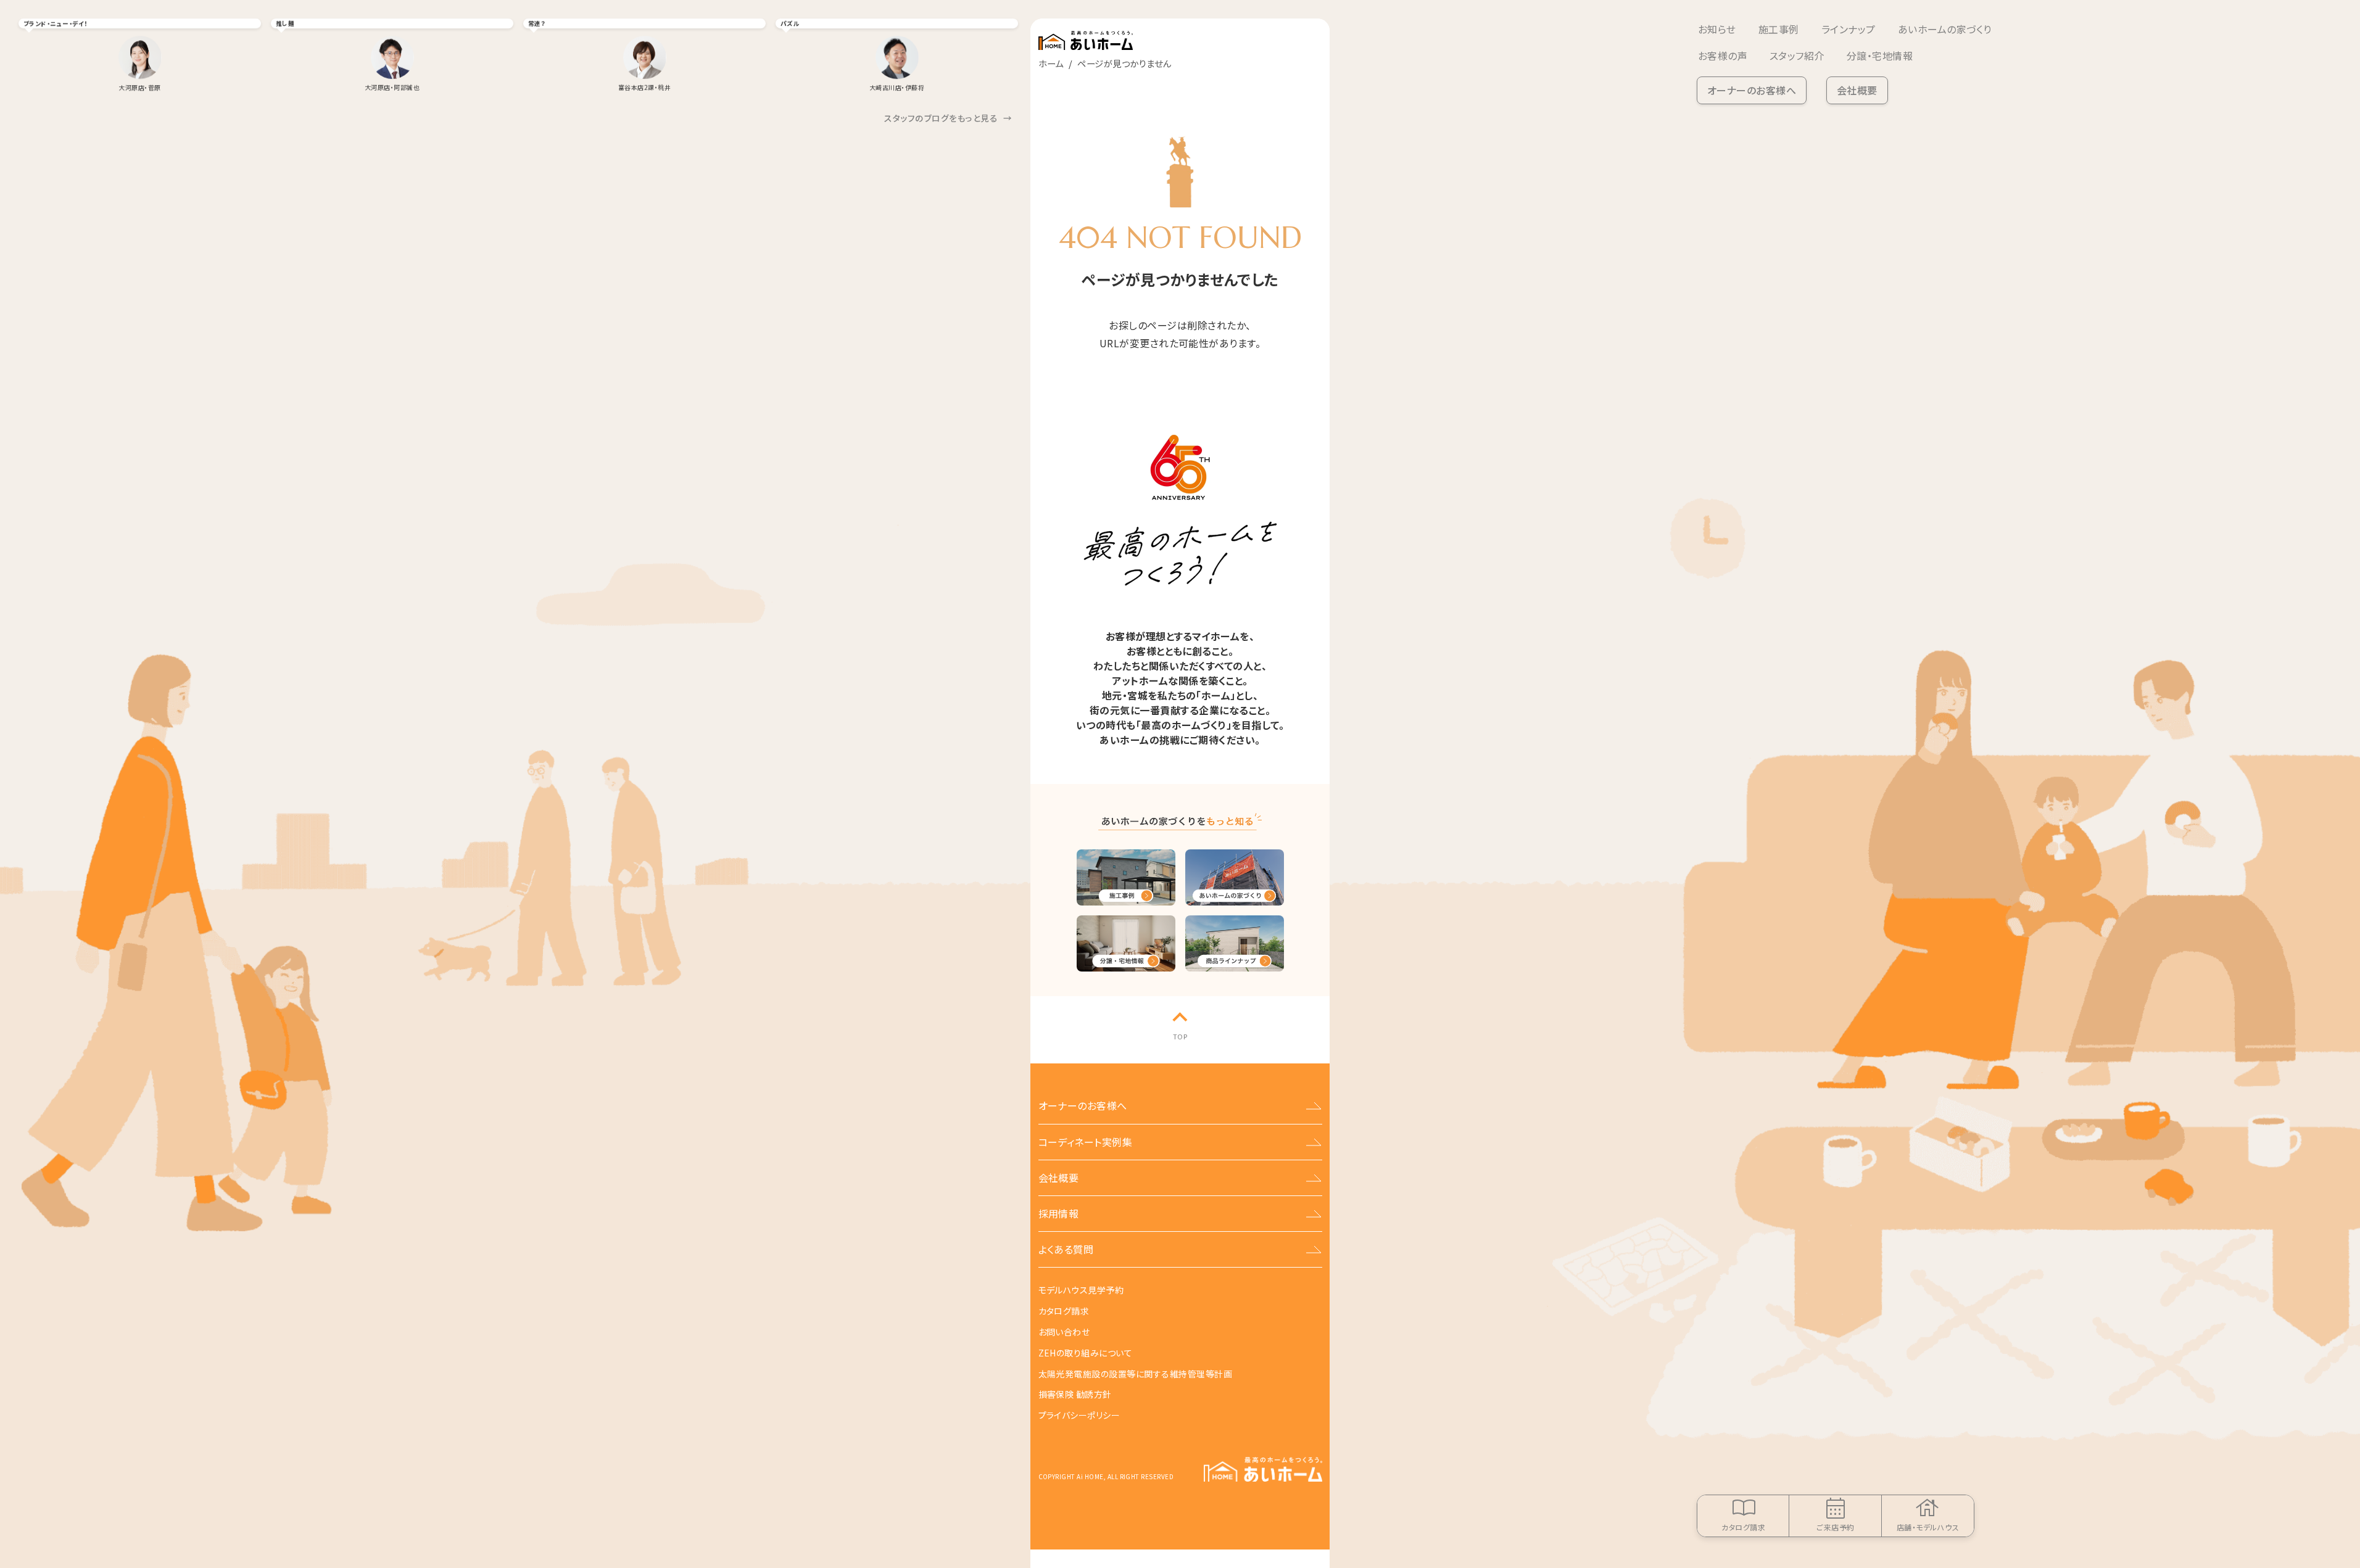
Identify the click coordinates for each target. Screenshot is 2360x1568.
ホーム (1051, 63)
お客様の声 (1723, 56)
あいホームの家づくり (1945, 29)
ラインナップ (1849, 29)
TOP (1180, 1036)
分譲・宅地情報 (1880, 56)
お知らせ (1717, 29)
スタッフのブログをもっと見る (948, 118)
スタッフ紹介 (1797, 56)
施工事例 (1779, 29)
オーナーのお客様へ (1752, 90)
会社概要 (1857, 90)
